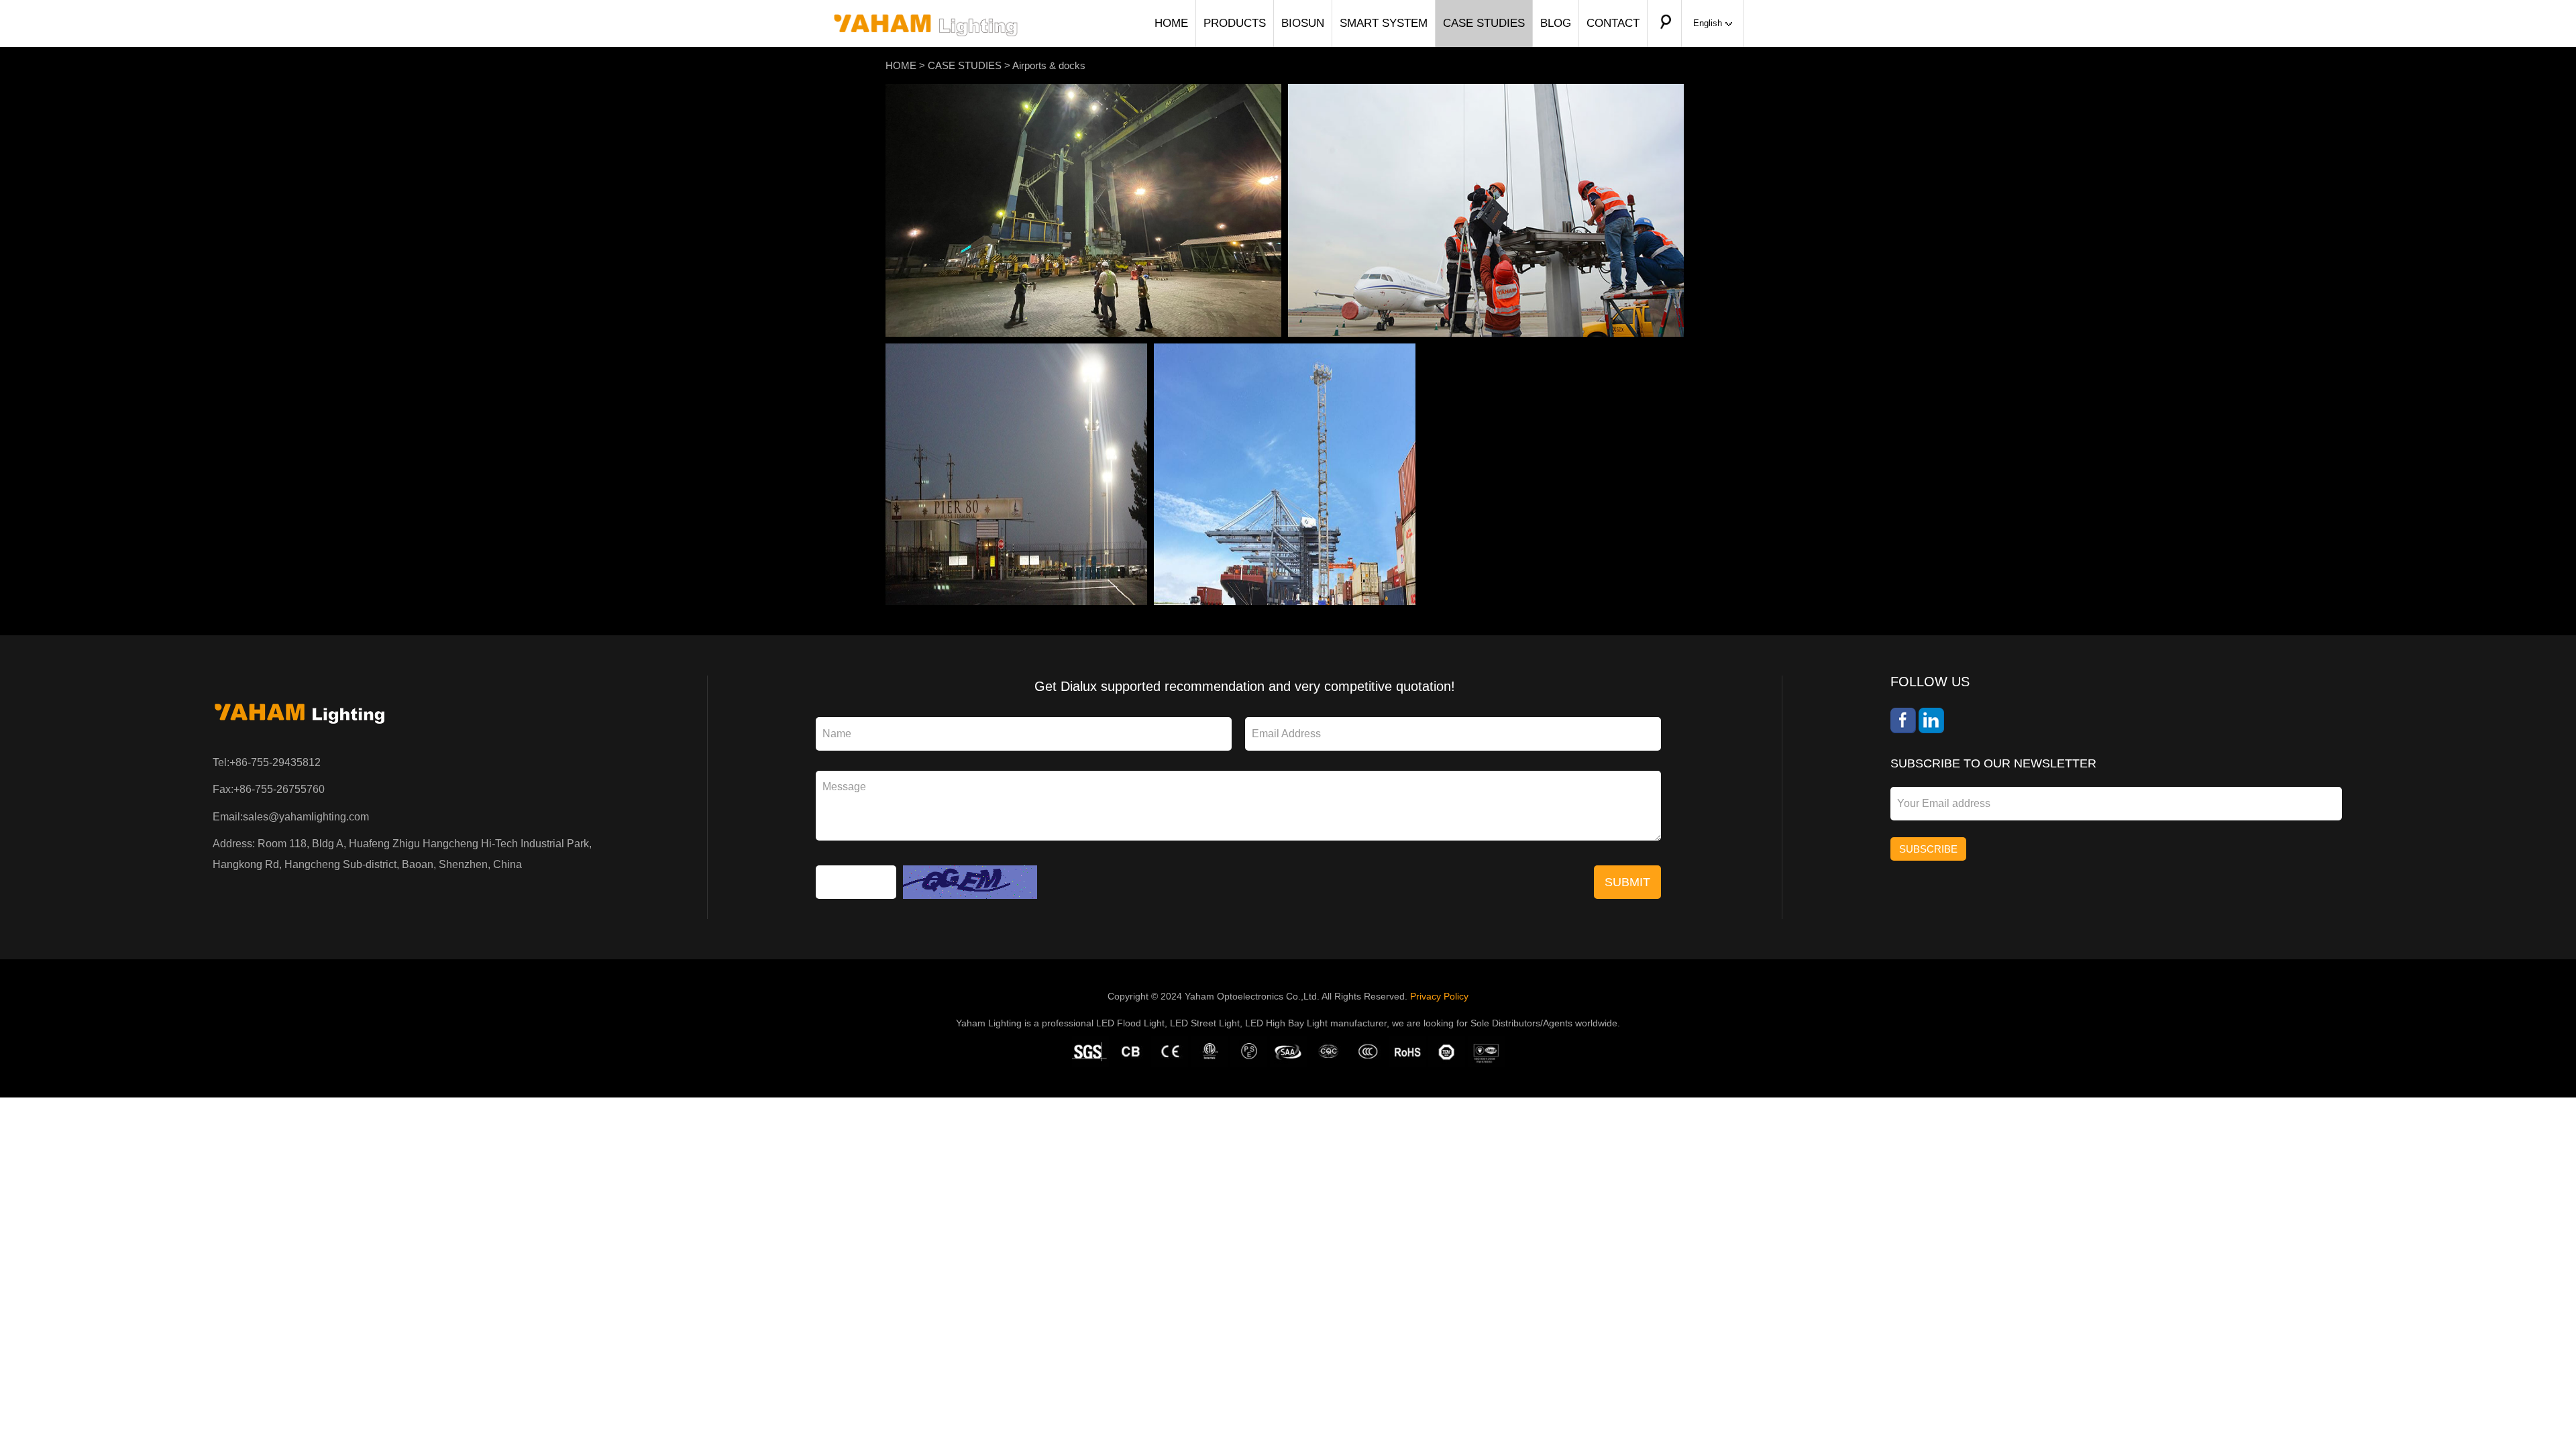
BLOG (1556, 23)
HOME (1171, 23)
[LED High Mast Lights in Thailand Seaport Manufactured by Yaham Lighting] (1285, 351)
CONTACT (1613, 23)
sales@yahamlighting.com (306, 817)
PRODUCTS (1235, 23)
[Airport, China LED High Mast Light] (1486, 91)
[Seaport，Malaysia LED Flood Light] (1083, 91)
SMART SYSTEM (1384, 23)
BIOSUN (1303, 23)
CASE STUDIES (1484, 23)
